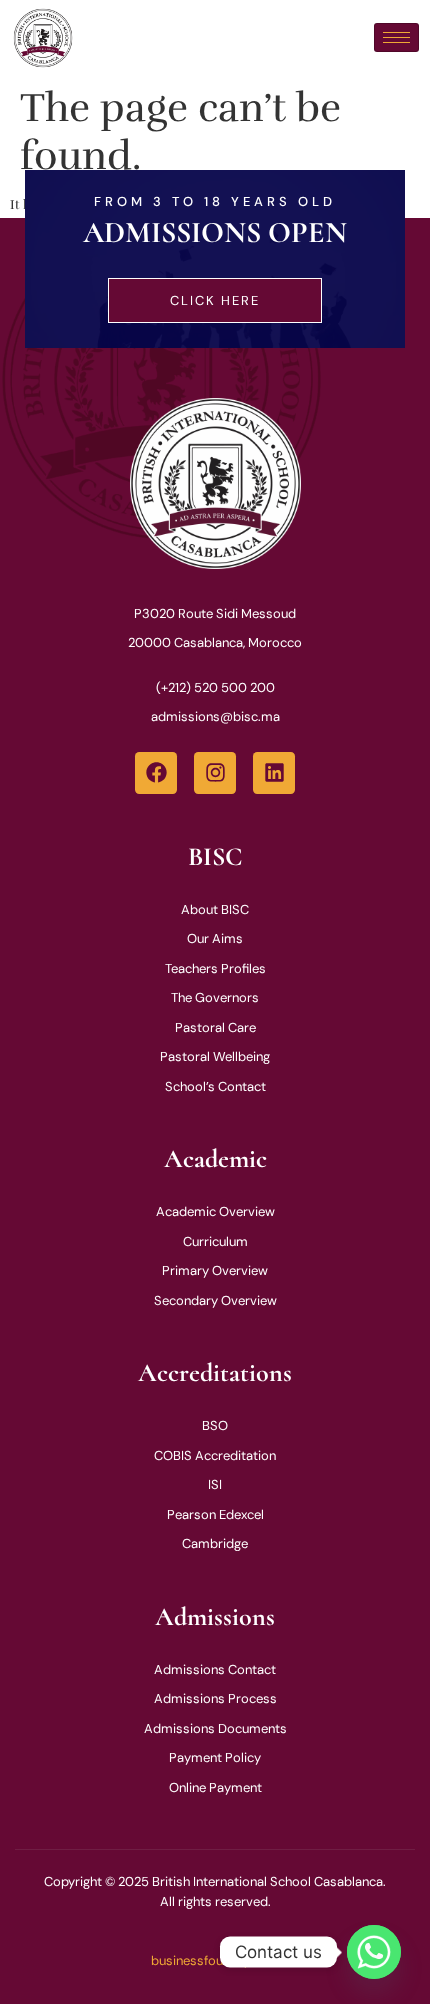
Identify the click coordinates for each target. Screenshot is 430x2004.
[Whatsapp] (374, 1952)
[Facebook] (156, 773)
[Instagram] (215, 773)
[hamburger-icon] (396, 37)
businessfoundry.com (215, 1960)
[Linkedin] (274, 773)
